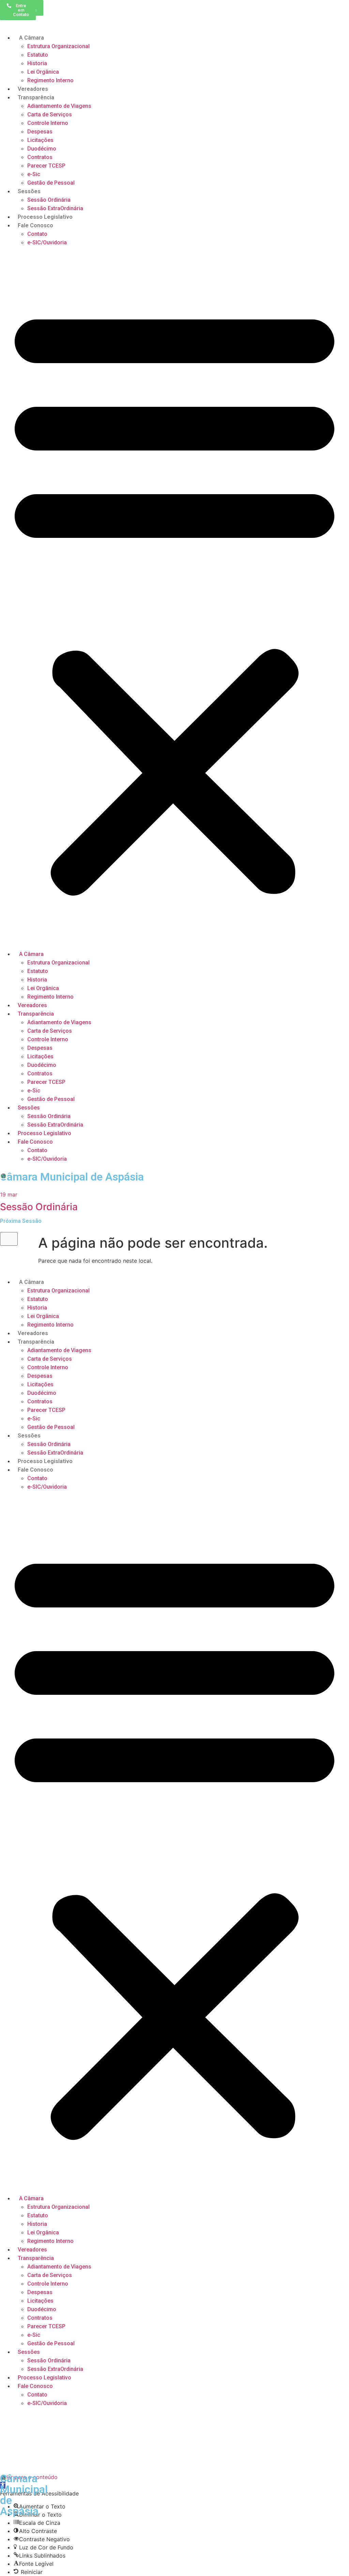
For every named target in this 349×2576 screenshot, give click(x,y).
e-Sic (34, 174)
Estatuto (38, 55)
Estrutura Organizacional (58, 46)
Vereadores (33, 89)
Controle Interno (48, 123)
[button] (174, 598)
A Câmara (31, 38)
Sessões (29, 191)
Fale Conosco (35, 225)
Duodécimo (42, 149)
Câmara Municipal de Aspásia (72, 1177)
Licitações (40, 140)
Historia (37, 63)
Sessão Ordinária (49, 200)
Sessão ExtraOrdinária (55, 208)
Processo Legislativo (45, 217)
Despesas (40, 132)
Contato (37, 234)
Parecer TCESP (46, 166)
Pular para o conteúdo (29, 2477)
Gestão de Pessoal (51, 183)
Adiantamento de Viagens (59, 106)
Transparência (36, 97)
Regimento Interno (50, 80)
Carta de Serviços (50, 115)
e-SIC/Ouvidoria (47, 242)
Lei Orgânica (43, 72)
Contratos (40, 157)
